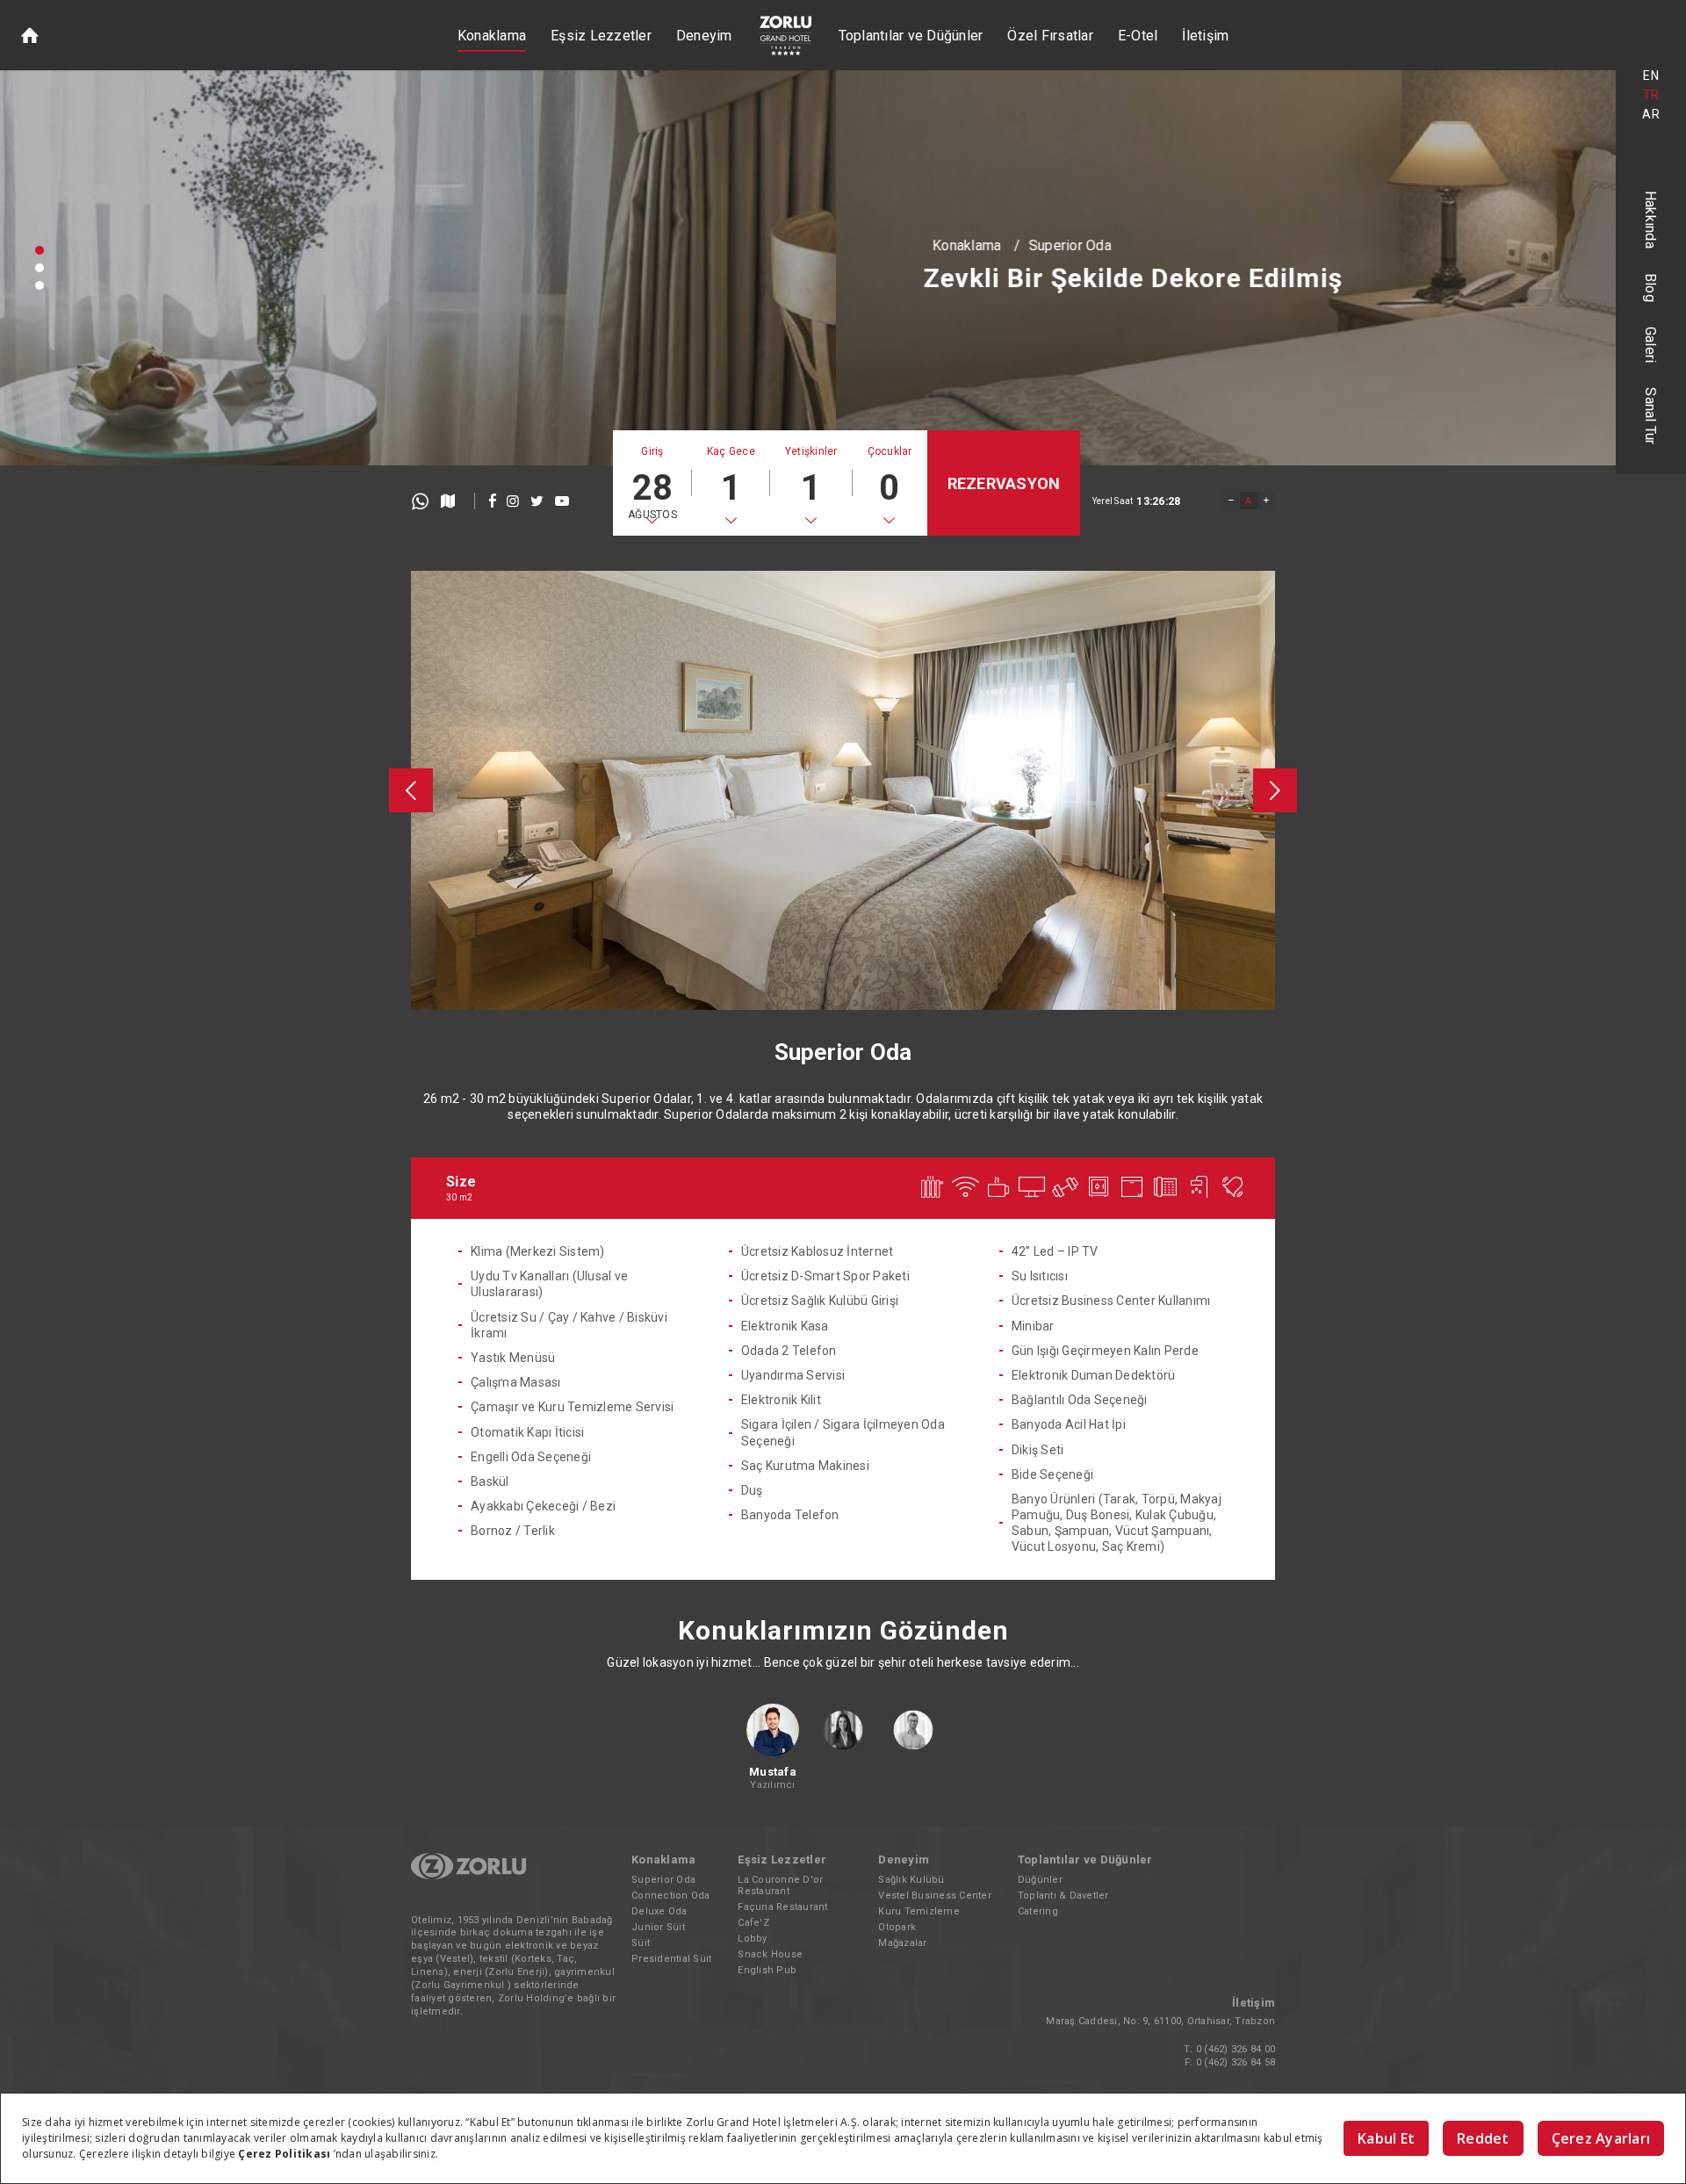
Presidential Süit (671, 1959)
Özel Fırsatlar (1050, 36)
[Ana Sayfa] (30, 35)
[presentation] (411, 790)
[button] (40, 250)
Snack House (770, 1954)
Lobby (752, 1939)
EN (1651, 76)
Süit (641, 1943)
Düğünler (1040, 1880)
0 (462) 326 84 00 (1236, 2049)
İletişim (1205, 36)
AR (1651, 114)
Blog (1651, 288)
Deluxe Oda (659, 1911)
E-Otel (1138, 36)
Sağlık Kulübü (911, 1880)
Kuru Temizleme (919, 1911)
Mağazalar (902, 1943)
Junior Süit (658, 1927)
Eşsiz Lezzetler (601, 36)
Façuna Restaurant (782, 1907)
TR (1651, 95)
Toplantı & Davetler (1063, 1896)
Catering (1038, 1911)
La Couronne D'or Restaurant (780, 1885)
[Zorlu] (468, 1876)
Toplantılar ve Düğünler (911, 36)
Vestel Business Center (935, 1896)
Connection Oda (671, 1896)
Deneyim (704, 36)
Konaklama (492, 36)
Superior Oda (234, 243)
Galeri (1651, 345)
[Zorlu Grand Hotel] (785, 36)
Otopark (897, 1927)
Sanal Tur (1651, 416)
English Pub (767, 1970)
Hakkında (1651, 220)
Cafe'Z (753, 1923)
